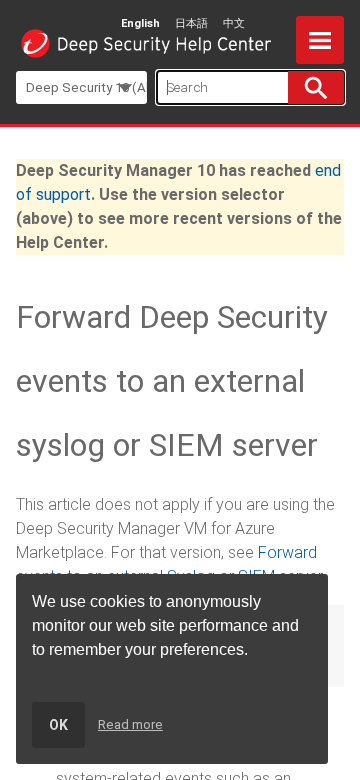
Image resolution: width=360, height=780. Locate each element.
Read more (130, 724)
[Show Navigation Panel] (320, 40)
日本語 (191, 23)
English (140, 23)
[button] (316, 87)
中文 (234, 23)
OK (58, 725)
